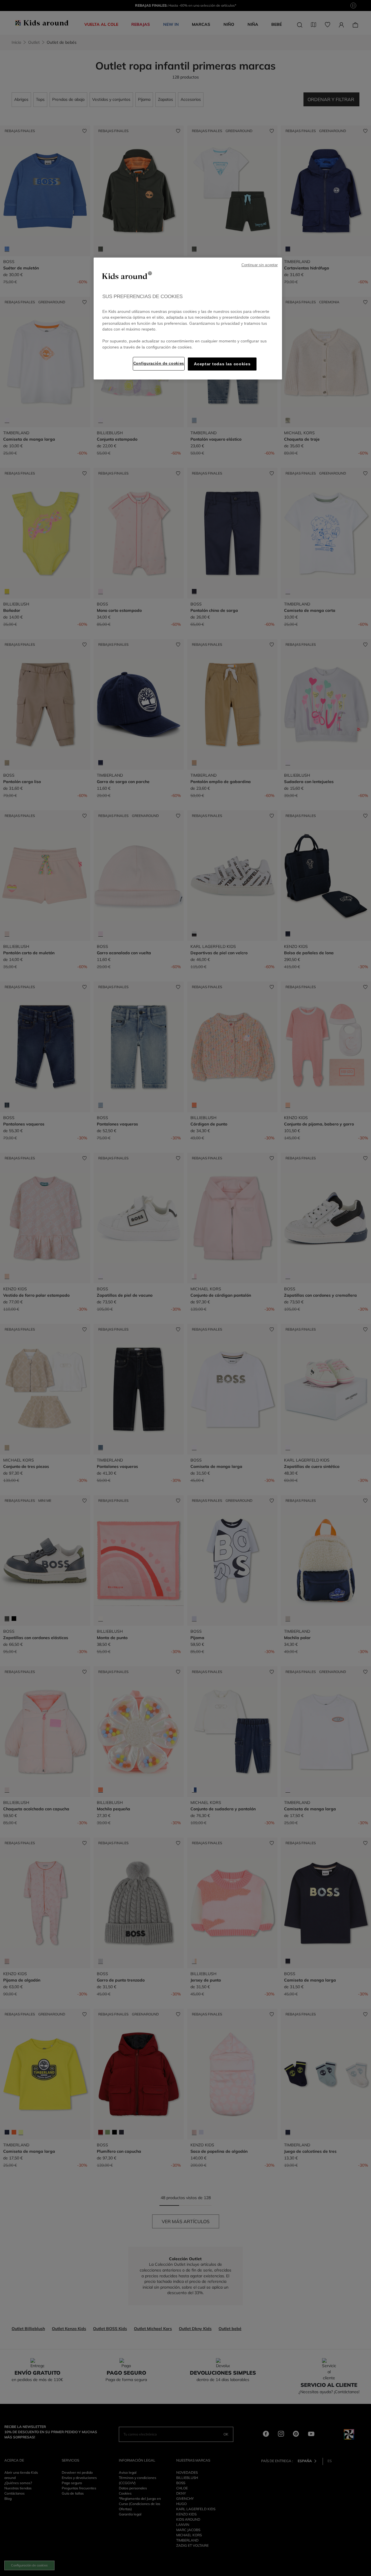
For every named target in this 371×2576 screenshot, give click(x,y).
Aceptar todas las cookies (222, 364)
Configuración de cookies (159, 363)
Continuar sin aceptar (260, 265)
